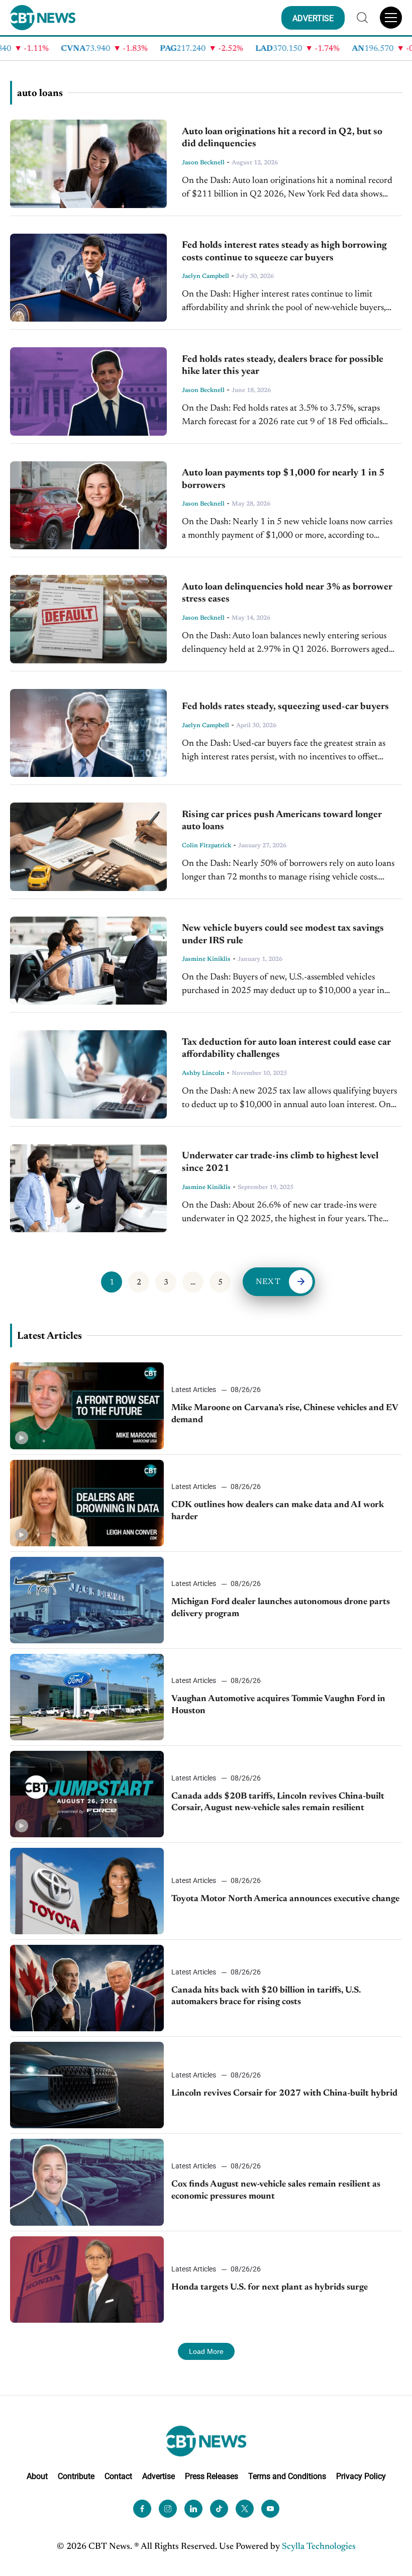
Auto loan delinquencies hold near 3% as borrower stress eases (287, 593)
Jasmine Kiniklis (206, 959)
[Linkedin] (193, 2508)
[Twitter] (245, 2508)
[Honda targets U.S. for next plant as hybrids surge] (87, 2280)
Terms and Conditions (287, 2476)
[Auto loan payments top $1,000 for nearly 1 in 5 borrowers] (88, 506)
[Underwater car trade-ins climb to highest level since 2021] (88, 1188)
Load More (206, 2351)
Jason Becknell (203, 163)
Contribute (76, 2476)
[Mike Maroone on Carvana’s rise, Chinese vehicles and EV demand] (87, 1406)
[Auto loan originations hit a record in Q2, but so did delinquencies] (88, 164)
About (37, 2476)
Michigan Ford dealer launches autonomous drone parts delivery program (281, 1608)
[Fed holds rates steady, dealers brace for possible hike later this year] (88, 391)
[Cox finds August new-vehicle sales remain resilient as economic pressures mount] (87, 2182)
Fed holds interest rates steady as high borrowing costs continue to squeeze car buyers (284, 252)
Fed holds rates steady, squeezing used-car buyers (285, 707)
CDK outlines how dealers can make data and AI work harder (278, 1511)
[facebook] (142, 2508)
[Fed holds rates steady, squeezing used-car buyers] (88, 733)
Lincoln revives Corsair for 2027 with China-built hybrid (284, 2094)
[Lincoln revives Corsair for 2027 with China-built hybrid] (87, 2085)
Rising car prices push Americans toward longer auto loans (282, 821)
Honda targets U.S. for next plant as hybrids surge (270, 2288)
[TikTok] (219, 2508)
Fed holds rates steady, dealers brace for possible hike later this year (283, 366)
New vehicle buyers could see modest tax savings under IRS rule (283, 935)
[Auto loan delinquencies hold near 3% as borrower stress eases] (88, 619)
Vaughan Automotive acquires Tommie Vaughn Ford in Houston (278, 1705)
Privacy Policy (361, 2476)
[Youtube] (270, 2508)
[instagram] (168, 2508)
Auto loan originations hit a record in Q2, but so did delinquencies (282, 138)
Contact (118, 2476)
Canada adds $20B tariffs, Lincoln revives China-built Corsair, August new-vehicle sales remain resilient (278, 1802)
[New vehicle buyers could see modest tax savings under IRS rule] (88, 961)
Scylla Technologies (319, 2546)
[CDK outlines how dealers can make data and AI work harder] (87, 1503)
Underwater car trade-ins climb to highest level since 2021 (280, 1162)
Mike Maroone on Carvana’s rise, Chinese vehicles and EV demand (285, 1414)
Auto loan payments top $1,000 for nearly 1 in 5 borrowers (283, 479)
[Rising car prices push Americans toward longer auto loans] (88, 847)
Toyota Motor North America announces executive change (285, 1899)
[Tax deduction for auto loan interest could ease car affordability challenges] (88, 1074)
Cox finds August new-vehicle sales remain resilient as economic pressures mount (276, 2190)
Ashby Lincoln (203, 1073)
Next (268, 1282)
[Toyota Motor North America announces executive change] (87, 1891)
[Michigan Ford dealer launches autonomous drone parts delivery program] (87, 1600)
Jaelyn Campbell (205, 276)
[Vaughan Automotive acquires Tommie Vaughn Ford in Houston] (87, 1697)
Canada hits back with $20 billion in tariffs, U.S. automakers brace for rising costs (266, 1996)
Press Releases (212, 2476)
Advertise (159, 2476)
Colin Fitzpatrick (207, 846)
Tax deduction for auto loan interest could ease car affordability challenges (286, 1049)
